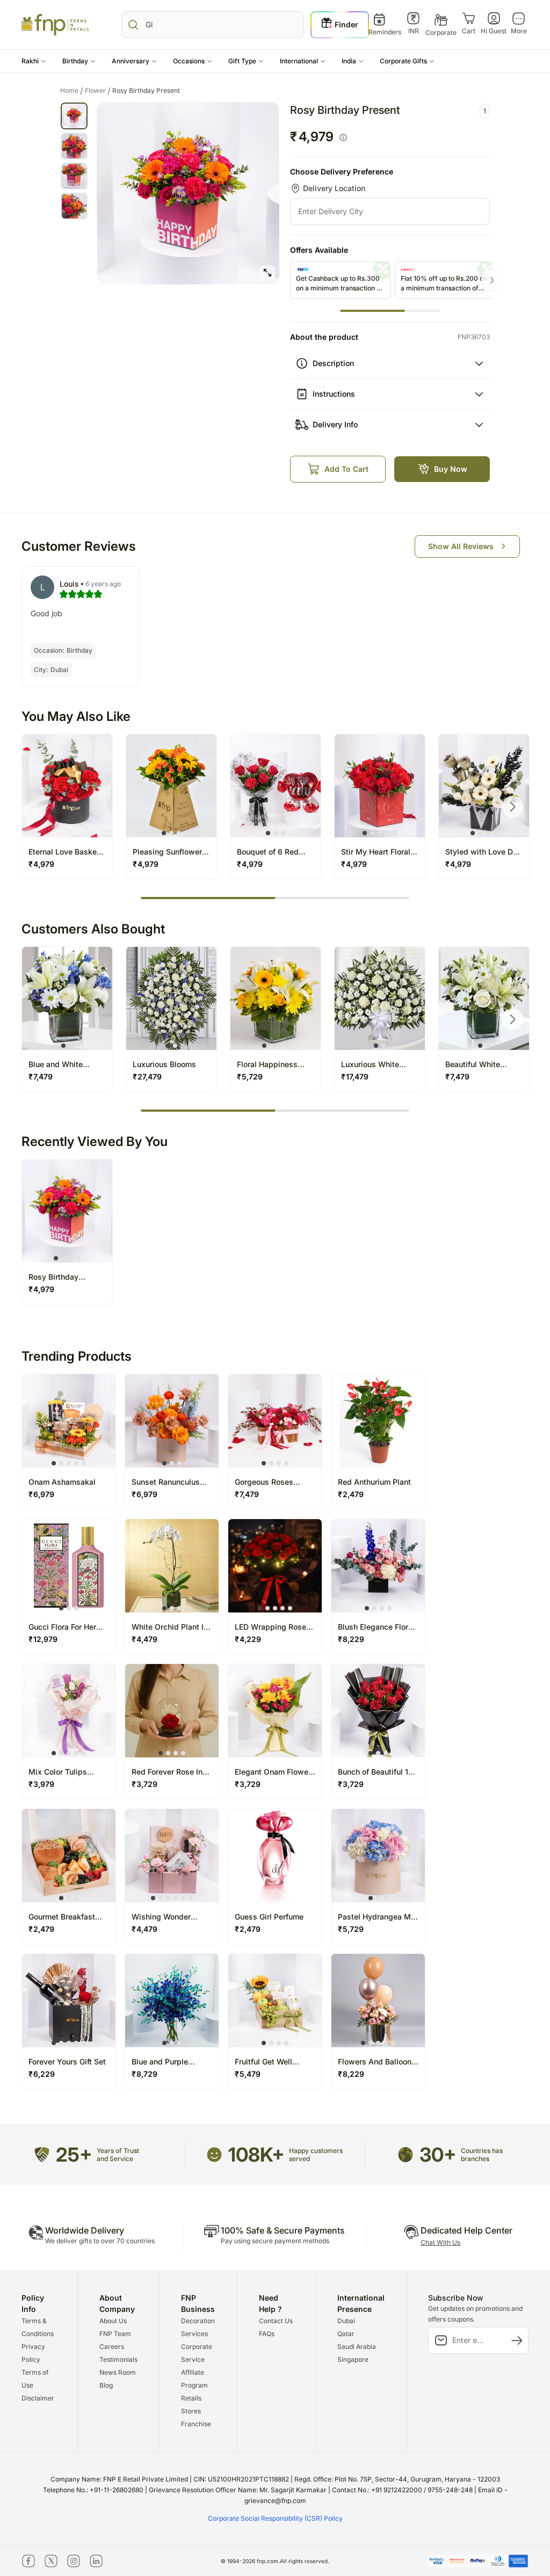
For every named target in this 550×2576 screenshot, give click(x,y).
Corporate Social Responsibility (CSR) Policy (275, 2518)
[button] (34, 61)
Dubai (346, 2321)
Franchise (196, 2424)
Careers (112, 2347)
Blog (106, 2385)
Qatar (346, 2334)
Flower (98, 91)
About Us (113, 2321)
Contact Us (276, 2321)
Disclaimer (38, 2398)
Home (72, 91)
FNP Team (115, 2334)
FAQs (267, 2334)
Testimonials (118, 2359)
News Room (118, 2372)
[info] (343, 137)
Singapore (353, 2359)
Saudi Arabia (357, 2347)
